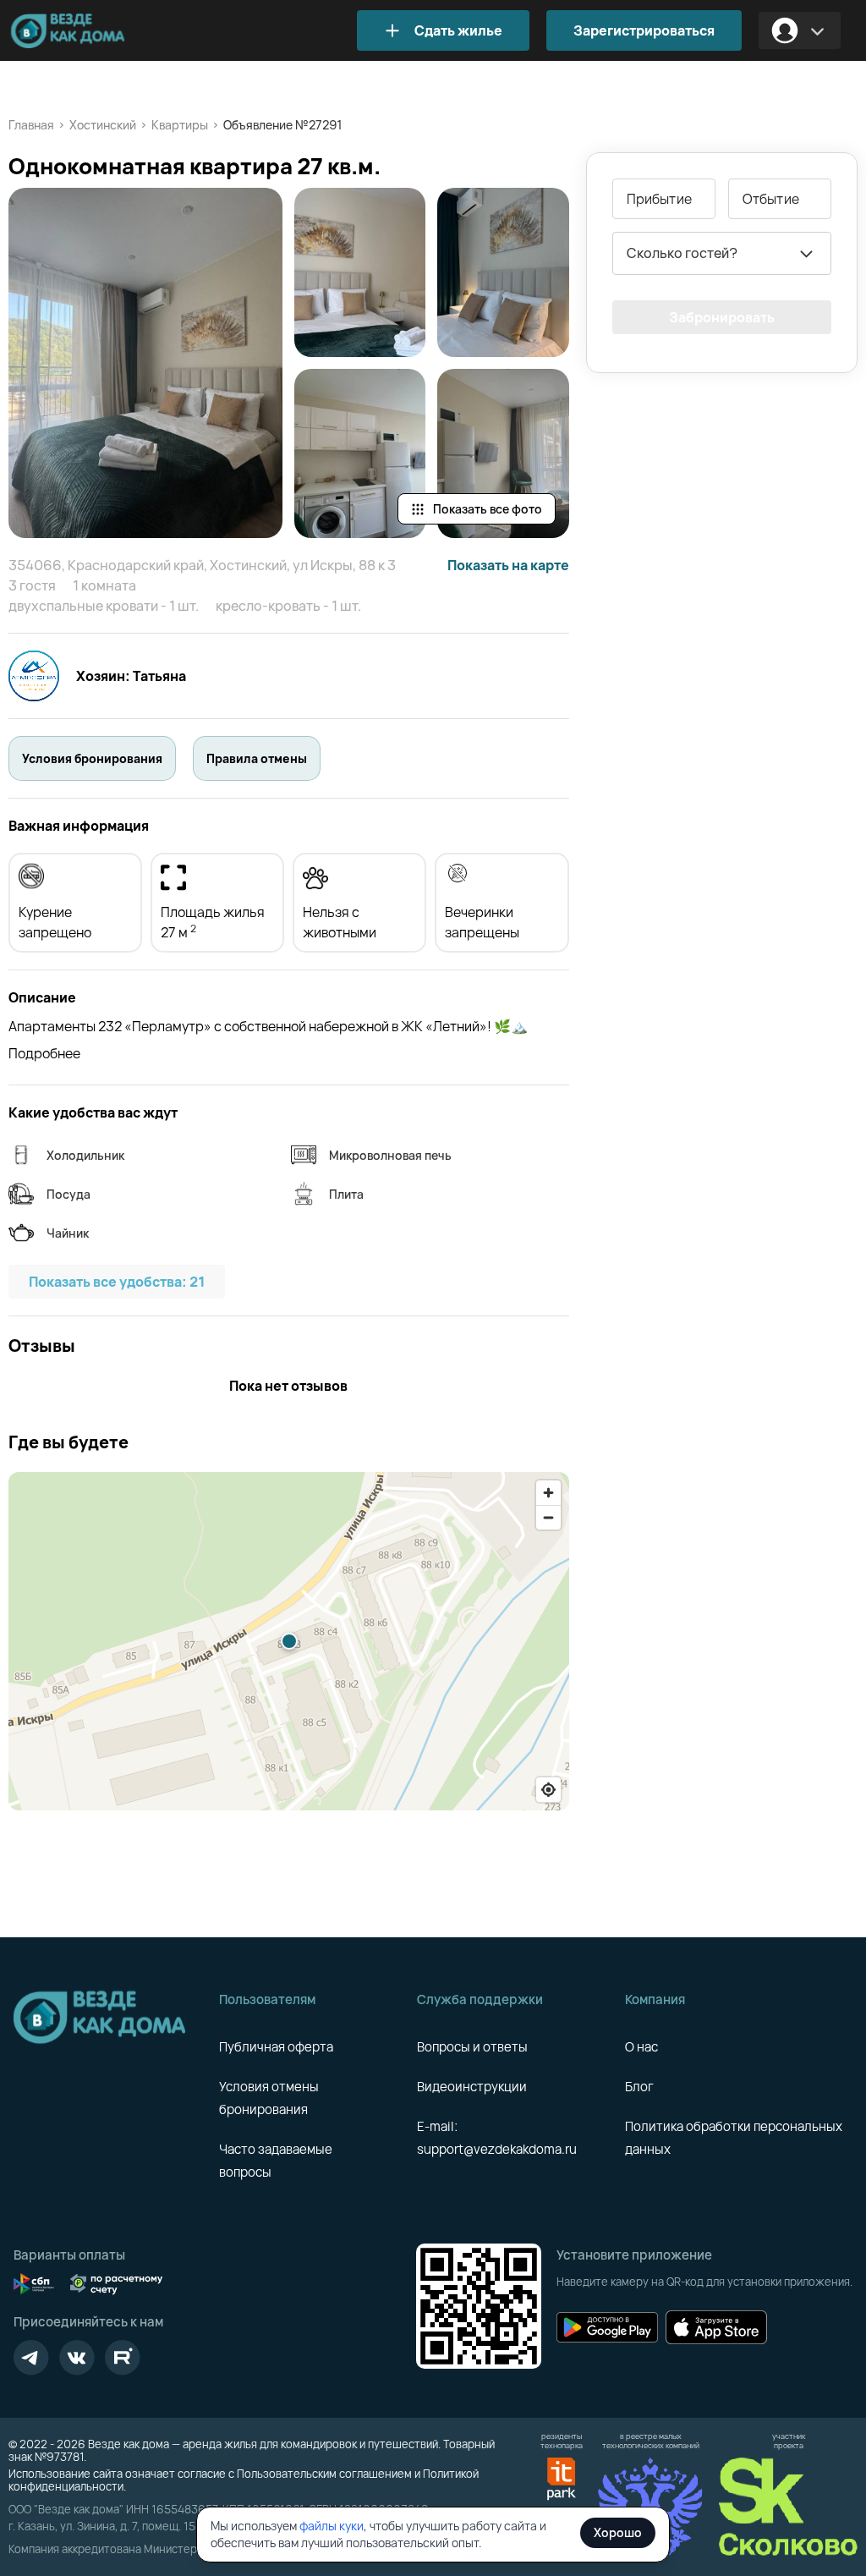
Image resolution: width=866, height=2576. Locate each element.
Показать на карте (508, 565)
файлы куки (332, 2526)
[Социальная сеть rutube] (123, 2358)
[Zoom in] (548, 1493)
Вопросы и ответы (472, 2047)
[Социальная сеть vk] (77, 2358)
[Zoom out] (548, 1517)
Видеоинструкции (472, 2087)
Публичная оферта (276, 2047)
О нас (641, 2047)
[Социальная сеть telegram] (31, 2358)
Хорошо (618, 2532)
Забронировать (722, 317)
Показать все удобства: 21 (117, 1282)
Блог (639, 2087)
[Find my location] (548, 1790)
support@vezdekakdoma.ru (497, 2149)
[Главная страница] (93, 31)
